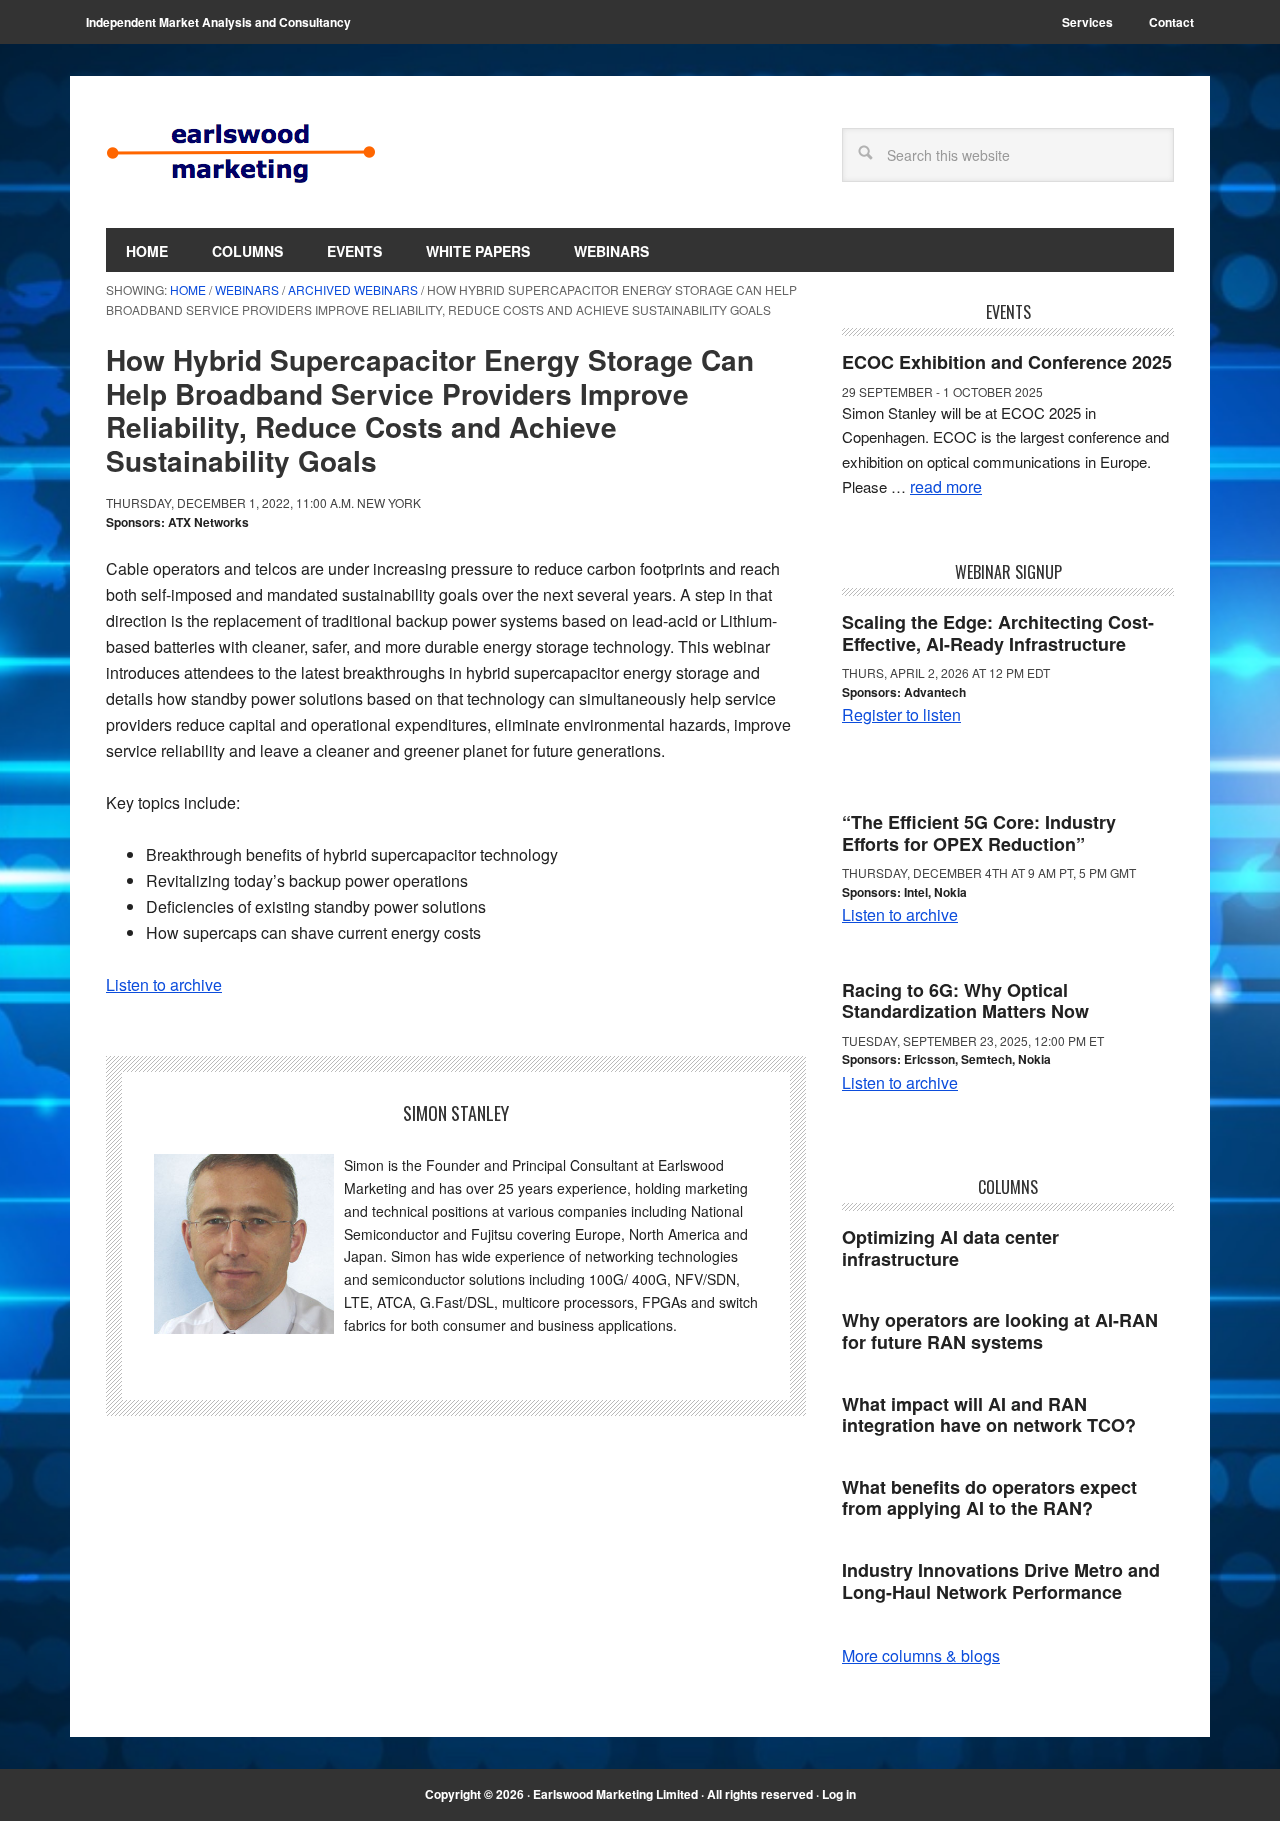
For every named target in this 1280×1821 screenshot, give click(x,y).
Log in (839, 1794)
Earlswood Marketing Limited (241, 152)
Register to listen (901, 714)
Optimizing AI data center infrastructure (950, 1248)
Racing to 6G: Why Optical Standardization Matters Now (965, 1001)
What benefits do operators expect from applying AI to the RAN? (989, 1498)
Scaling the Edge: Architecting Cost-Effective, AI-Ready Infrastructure (998, 633)
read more (946, 486)
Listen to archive (164, 984)
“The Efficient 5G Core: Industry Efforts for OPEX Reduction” (979, 833)
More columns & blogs (921, 1655)
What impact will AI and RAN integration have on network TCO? (989, 1415)
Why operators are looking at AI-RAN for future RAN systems (1000, 1331)
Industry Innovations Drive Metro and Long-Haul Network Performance (1001, 1581)
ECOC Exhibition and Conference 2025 (1007, 362)
